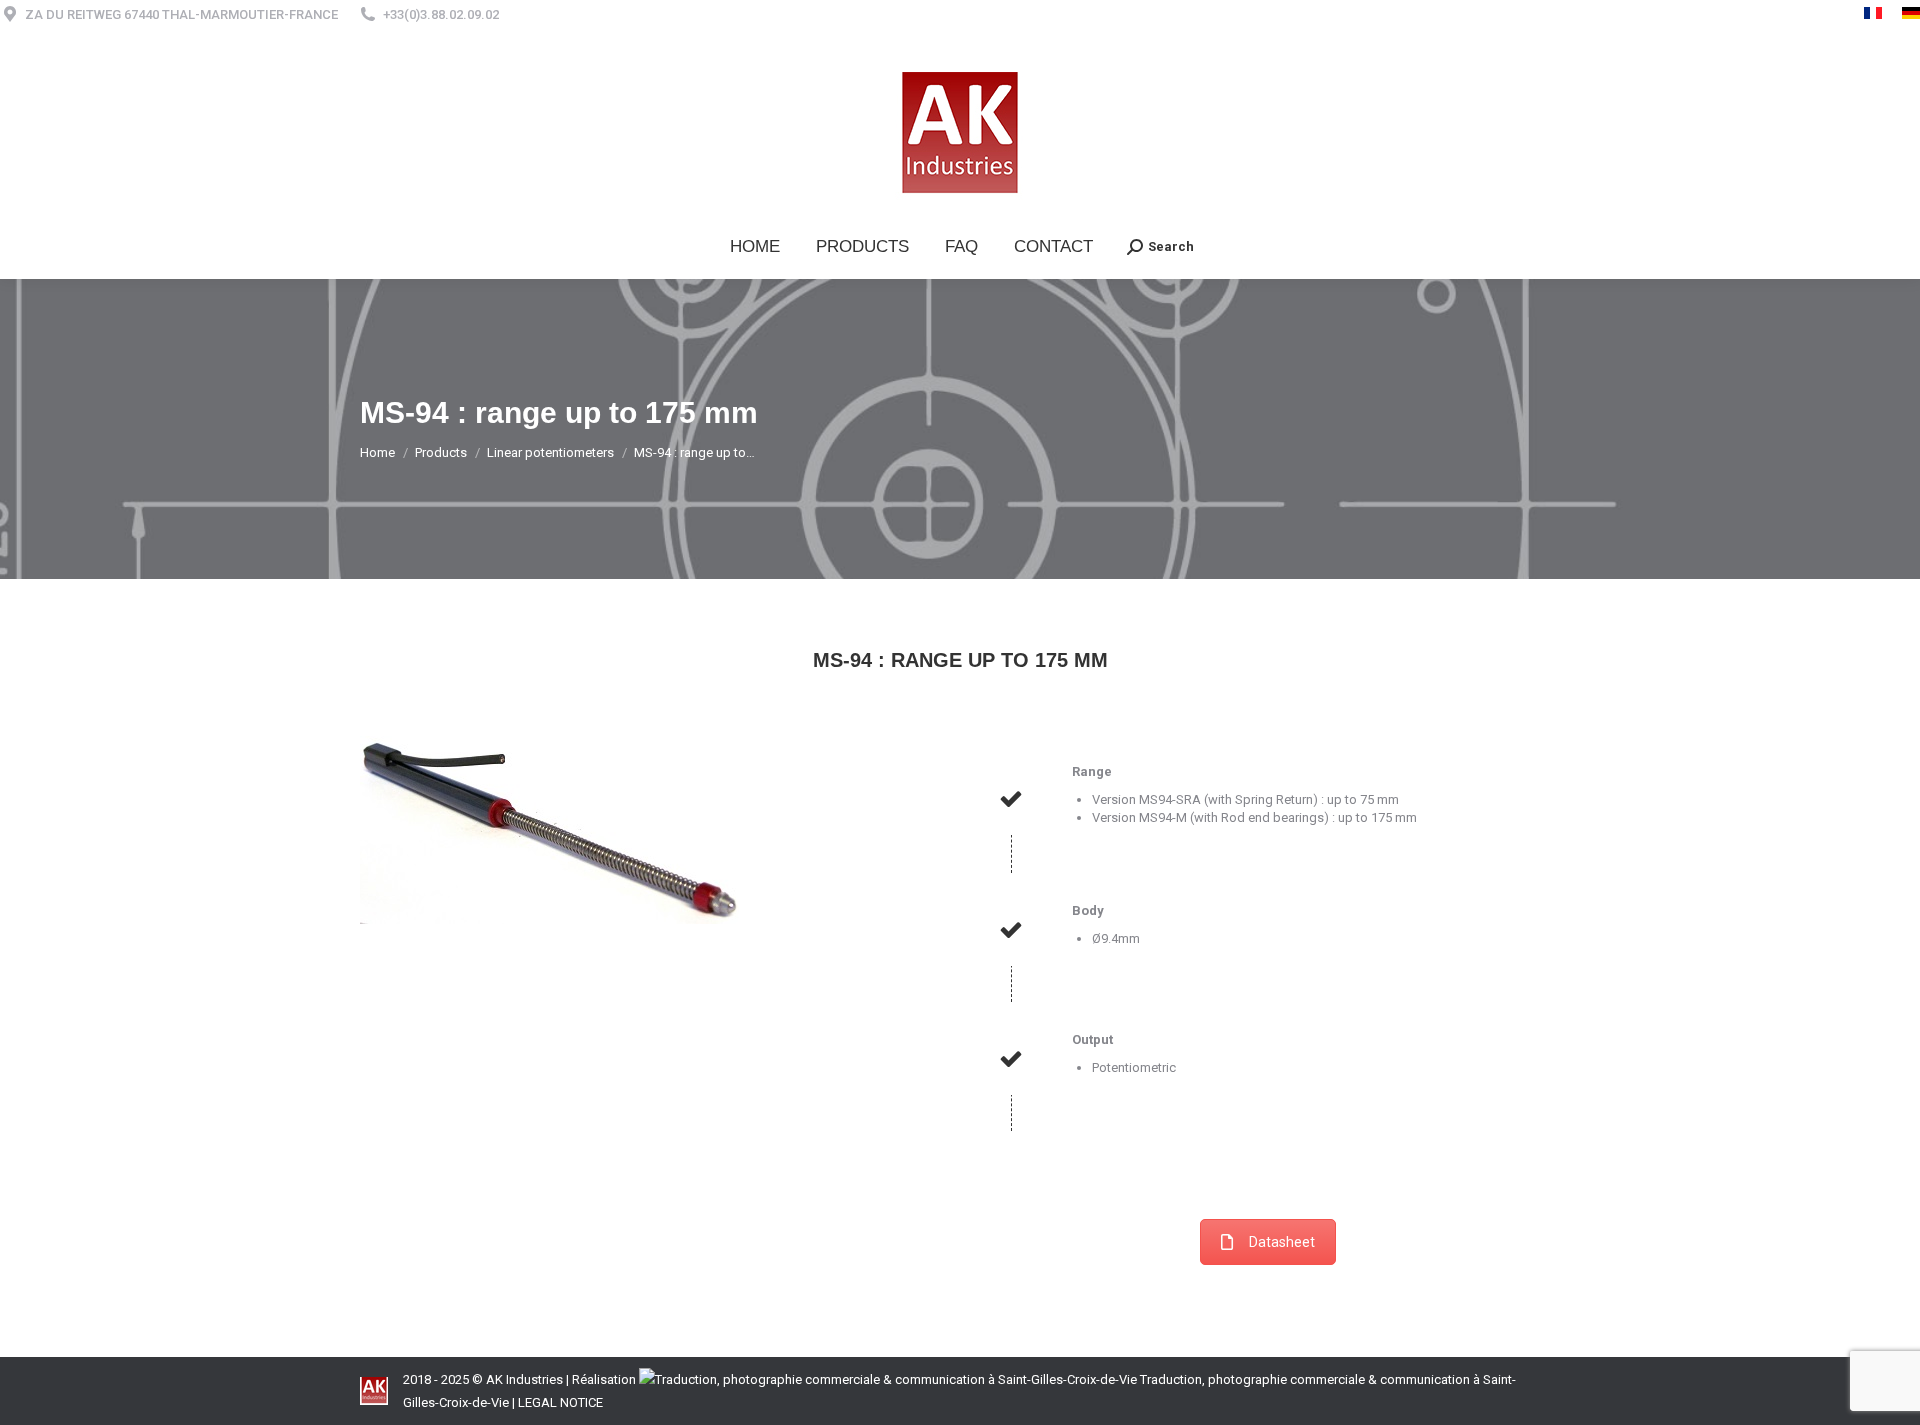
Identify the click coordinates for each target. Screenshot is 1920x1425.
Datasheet (1282, 1242)
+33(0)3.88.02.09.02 (441, 14)
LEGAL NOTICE (560, 1402)
